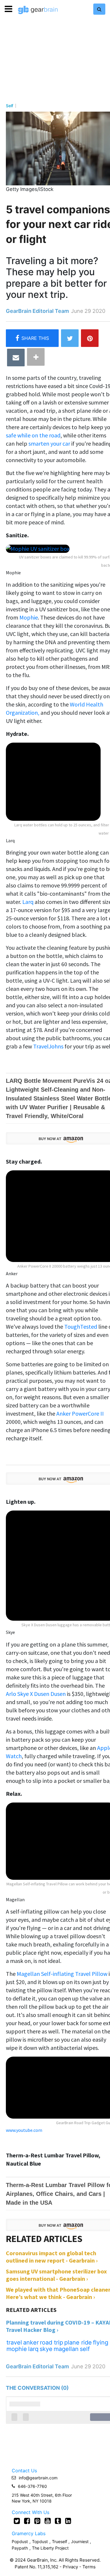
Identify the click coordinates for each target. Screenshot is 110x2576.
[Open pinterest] (37, 2521)
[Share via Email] (16, 358)
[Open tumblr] (58, 2521)
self (85, 2349)
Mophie (29, 617)
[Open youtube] (48, 2521)
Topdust (40, 2541)
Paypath (20, 2548)
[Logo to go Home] (38, 10)
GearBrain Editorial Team (37, 311)
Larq (28, 902)
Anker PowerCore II (80, 1413)
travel (14, 2342)
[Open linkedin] (68, 2521)
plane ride (78, 2342)
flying (101, 2342)
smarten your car (50, 443)
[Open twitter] (17, 2521)
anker (31, 2342)
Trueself (60, 2541)
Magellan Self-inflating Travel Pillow (62, 1974)
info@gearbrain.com (38, 2478)
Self (10, 106)
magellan (66, 2349)
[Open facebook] (27, 2521)
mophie (17, 2349)
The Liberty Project (50, 2548)
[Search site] (99, 9)
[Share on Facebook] (32, 338)
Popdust (20, 2541)
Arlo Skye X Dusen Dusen (36, 1694)
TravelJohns (48, 1046)
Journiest (80, 2541)
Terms (89, 2567)
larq (33, 2349)
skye (46, 2349)
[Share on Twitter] (70, 338)
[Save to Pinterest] (90, 338)
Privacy (70, 2567)
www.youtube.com (24, 2130)
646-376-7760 (32, 2486)
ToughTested (81, 1326)
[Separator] (36, 357)
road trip (51, 2342)
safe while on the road (33, 435)
